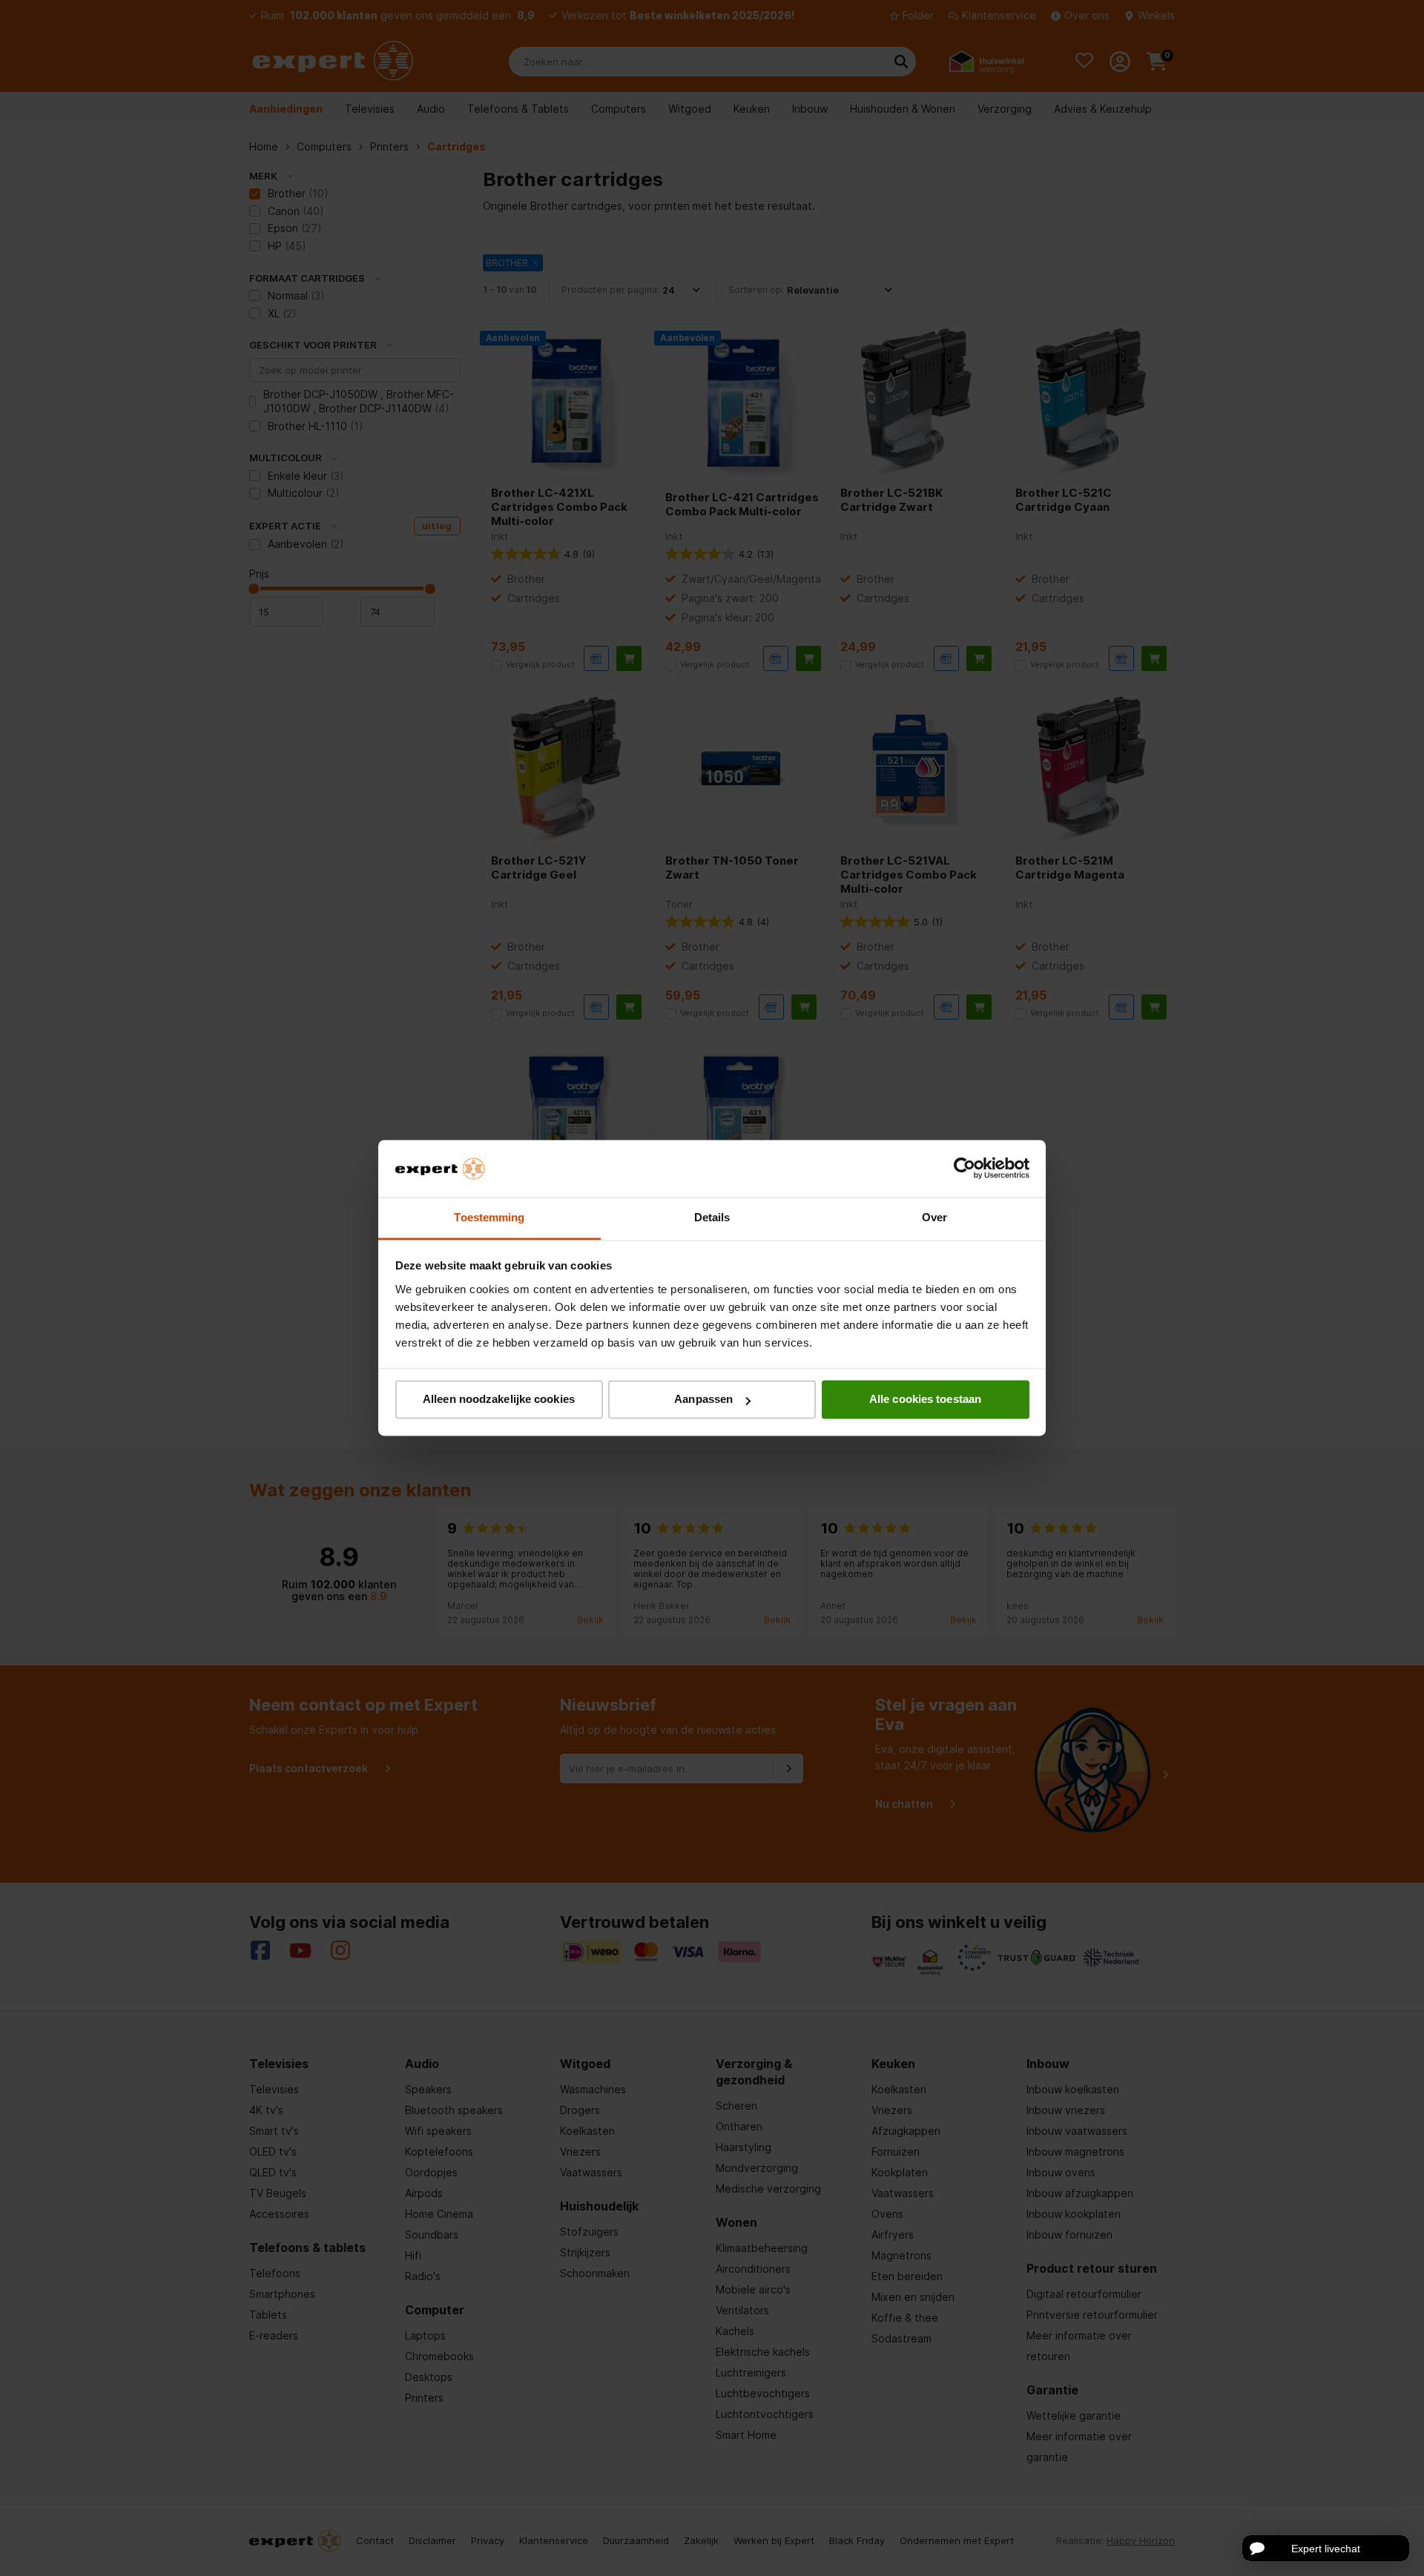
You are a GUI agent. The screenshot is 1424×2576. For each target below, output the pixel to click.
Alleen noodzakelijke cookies (499, 1400)
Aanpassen (703, 1400)
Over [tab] (934, 1217)
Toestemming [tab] (489, 1217)
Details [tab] (712, 1217)
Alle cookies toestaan (925, 1400)
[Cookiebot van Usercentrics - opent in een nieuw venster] (965, 1169)
